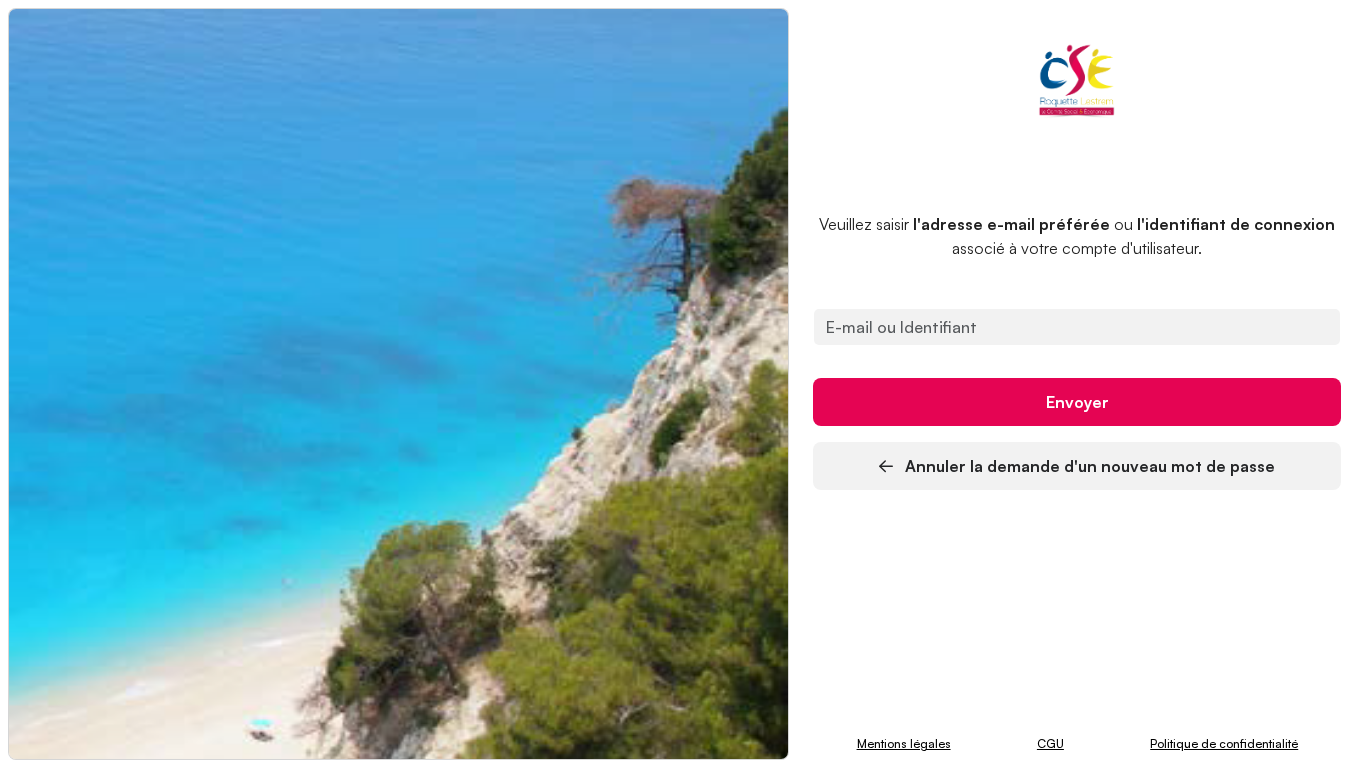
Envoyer (1077, 402)
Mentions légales (904, 743)
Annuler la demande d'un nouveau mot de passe (1088, 466)
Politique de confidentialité (1224, 743)
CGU (1050, 743)
